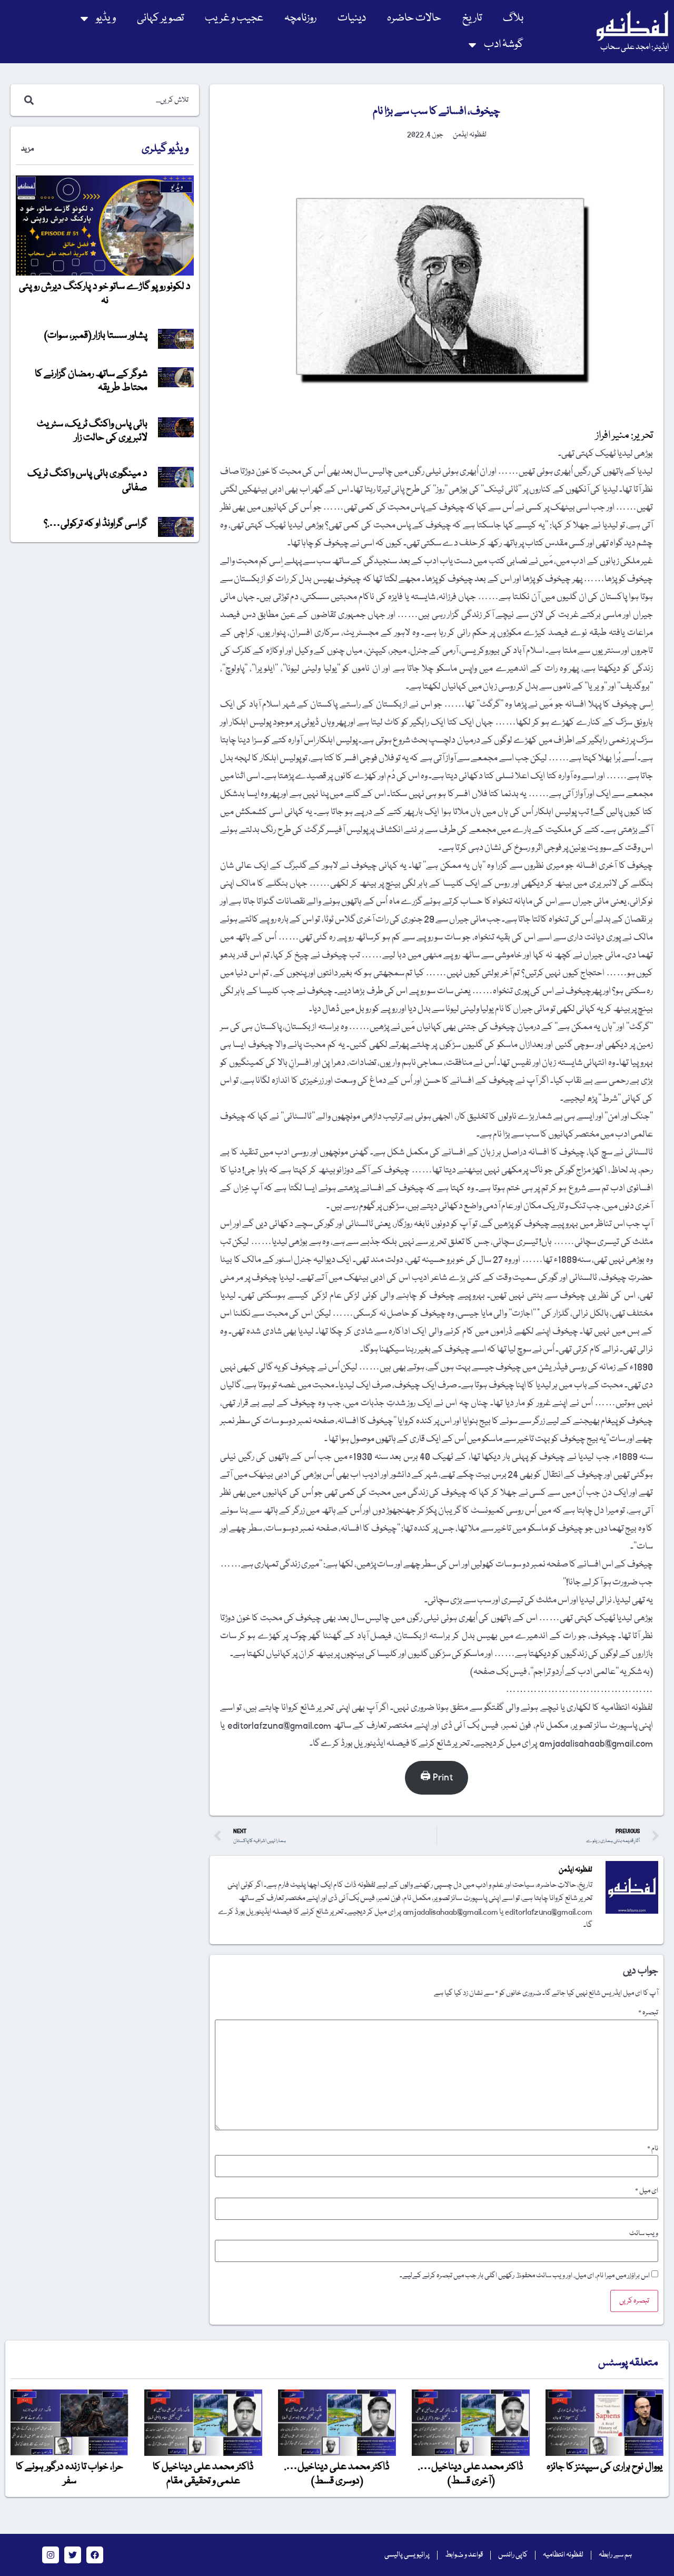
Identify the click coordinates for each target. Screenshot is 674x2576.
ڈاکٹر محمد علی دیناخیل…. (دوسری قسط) (337, 2474)
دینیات (352, 18)
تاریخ (472, 18)
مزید (27, 149)
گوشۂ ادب (504, 45)
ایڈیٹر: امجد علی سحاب (635, 47)
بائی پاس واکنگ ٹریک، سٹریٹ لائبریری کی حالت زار (92, 431)
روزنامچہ (300, 18)
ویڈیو (106, 18)
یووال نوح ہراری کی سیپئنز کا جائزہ (604, 2467)
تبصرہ (648, 2013)
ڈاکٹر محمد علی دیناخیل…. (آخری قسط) (471, 2474)
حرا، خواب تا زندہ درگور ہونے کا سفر (70, 2474)
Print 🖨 (437, 1777)
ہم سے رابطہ (615, 2555)
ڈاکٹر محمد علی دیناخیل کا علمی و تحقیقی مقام (203, 2474)
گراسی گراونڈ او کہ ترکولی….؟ (96, 524)
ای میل (647, 2191)
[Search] (27, 100)
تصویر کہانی (160, 18)
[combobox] (116, 100)
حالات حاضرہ (414, 18)
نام (653, 2149)
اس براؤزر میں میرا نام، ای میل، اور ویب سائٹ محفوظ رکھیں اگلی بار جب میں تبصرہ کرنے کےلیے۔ (525, 2276)
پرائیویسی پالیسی (407, 2555)
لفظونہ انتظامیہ (563, 2555)
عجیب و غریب (234, 18)
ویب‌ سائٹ (644, 2234)
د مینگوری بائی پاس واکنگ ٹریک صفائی (87, 481)
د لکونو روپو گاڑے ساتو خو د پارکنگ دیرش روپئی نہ (105, 293)
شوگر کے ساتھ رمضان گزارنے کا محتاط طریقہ (91, 381)
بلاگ (513, 18)
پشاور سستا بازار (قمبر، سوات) (96, 336)
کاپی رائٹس (513, 2555)
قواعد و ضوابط (464, 2555)
